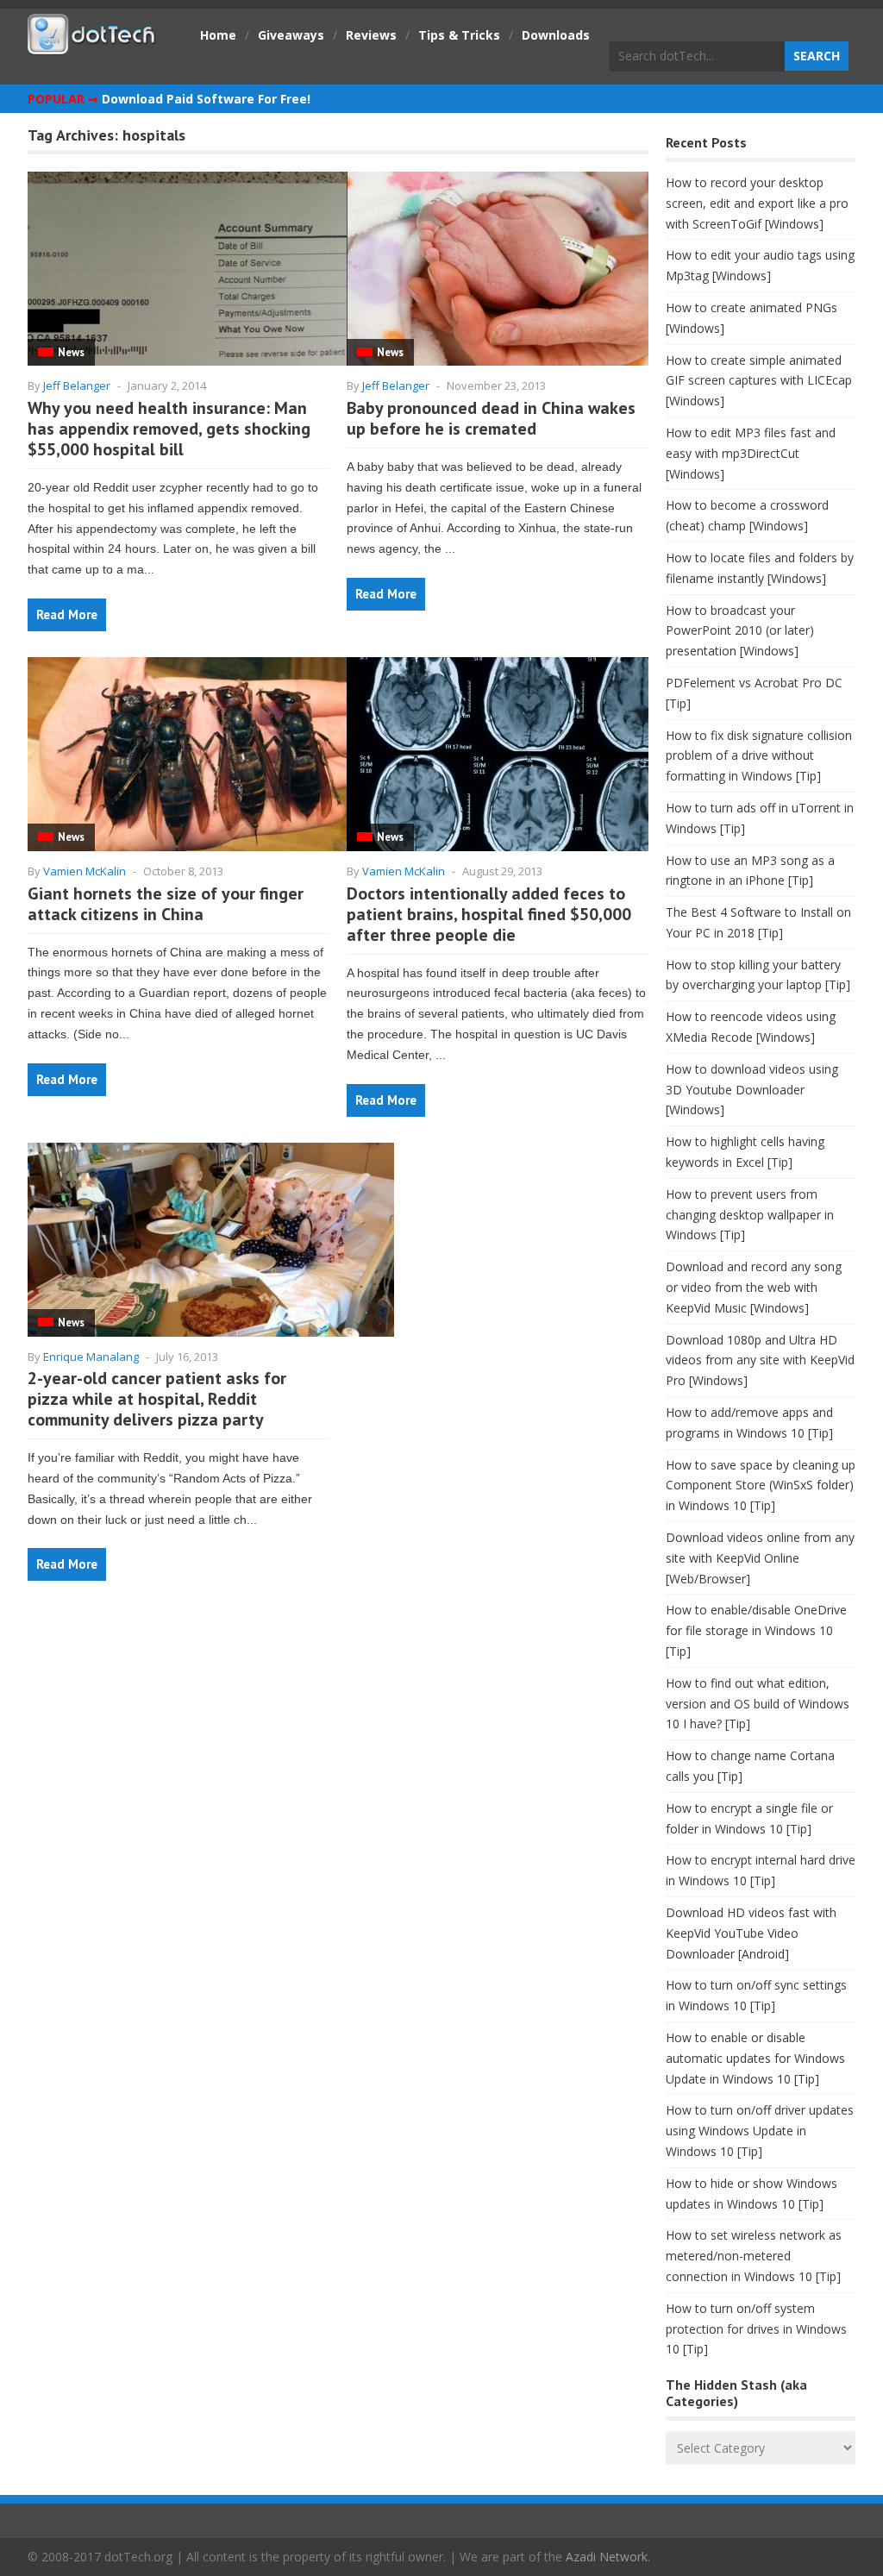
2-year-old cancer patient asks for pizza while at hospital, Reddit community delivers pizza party (157, 1399)
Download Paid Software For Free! (206, 99)
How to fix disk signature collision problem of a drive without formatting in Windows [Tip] (759, 756)
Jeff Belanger (77, 385)
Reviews (371, 35)
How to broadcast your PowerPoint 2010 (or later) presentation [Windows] (740, 631)
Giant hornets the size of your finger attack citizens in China (166, 904)
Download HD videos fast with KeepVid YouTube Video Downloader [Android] (751, 1933)
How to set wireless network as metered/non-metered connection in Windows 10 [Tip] (754, 2256)
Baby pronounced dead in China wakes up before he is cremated (491, 418)
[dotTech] (92, 46)
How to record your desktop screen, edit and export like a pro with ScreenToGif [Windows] (757, 203)
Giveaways (291, 35)
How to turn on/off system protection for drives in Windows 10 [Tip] (756, 2329)
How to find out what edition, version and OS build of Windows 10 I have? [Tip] (758, 1704)
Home (218, 35)
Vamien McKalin (85, 871)
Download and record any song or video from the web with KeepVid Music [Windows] (754, 1287)
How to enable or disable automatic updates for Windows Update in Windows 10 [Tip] (755, 2058)
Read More (67, 614)
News (71, 352)
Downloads (556, 35)
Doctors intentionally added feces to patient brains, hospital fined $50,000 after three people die (489, 914)
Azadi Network (607, 2557)
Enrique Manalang (91, 1357)
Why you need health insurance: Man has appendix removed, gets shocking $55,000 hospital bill (169, 429)
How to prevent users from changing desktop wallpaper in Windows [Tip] (750, 1215)
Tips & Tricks (459, 35)
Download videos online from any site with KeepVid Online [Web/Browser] (760, 1558)
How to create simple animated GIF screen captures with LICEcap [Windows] (759, 381)
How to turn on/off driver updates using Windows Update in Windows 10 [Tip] (760, 2131)
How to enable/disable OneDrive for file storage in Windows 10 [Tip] (756, 1630)
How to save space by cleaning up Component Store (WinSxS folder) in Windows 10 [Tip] (761, 1485)
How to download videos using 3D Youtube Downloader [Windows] (752, 1090)
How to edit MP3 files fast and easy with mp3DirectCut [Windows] (751, 453)
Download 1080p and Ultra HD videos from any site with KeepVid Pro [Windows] (760, 1360)
